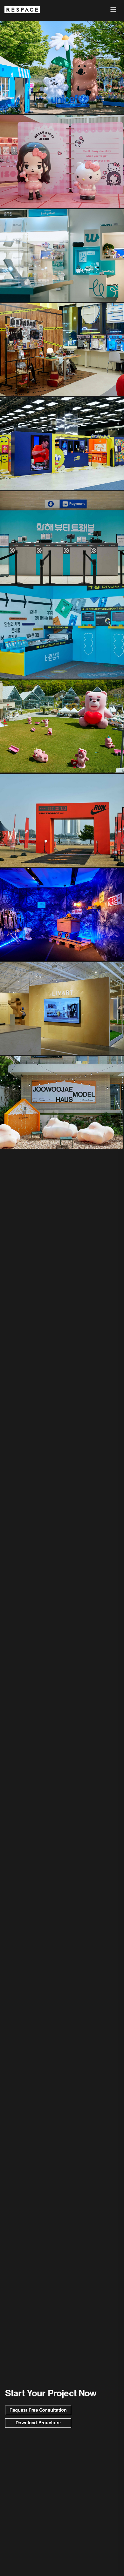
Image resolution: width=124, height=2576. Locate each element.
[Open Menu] (113, 10)
